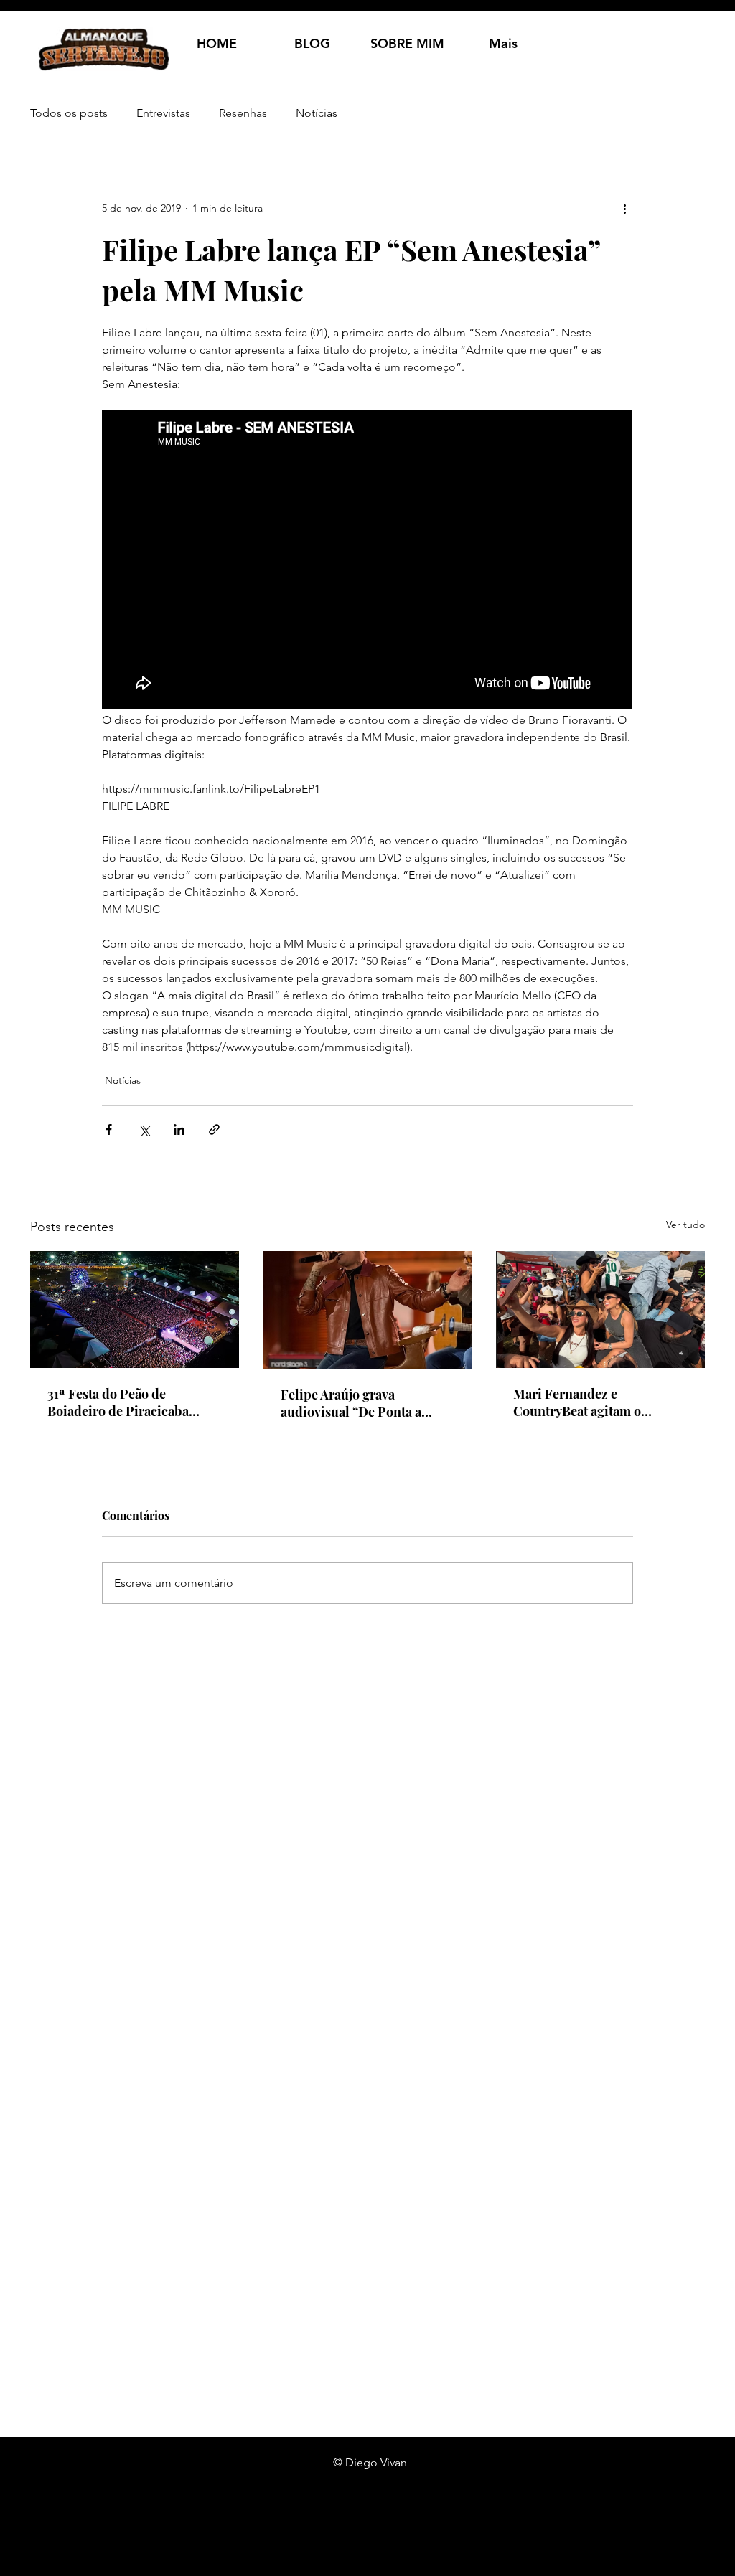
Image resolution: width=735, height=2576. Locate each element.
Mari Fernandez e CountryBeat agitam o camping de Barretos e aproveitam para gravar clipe (598, 1402)
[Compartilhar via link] (214, 1129)
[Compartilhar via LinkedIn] (179, 1129)
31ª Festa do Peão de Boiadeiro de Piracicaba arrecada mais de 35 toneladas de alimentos (118, 1402)
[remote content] (367, 561)
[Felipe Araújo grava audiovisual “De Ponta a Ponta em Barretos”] (368, 1310)
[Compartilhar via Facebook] (109, 1129)
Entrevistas (163, 113)
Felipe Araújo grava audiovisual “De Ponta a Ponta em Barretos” (351, 1403)
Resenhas (243, 113)
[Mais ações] (624, 208)
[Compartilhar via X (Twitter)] (144, 1129)
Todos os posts (69, 113)
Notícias (317, 113)
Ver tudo (685, 1225)
